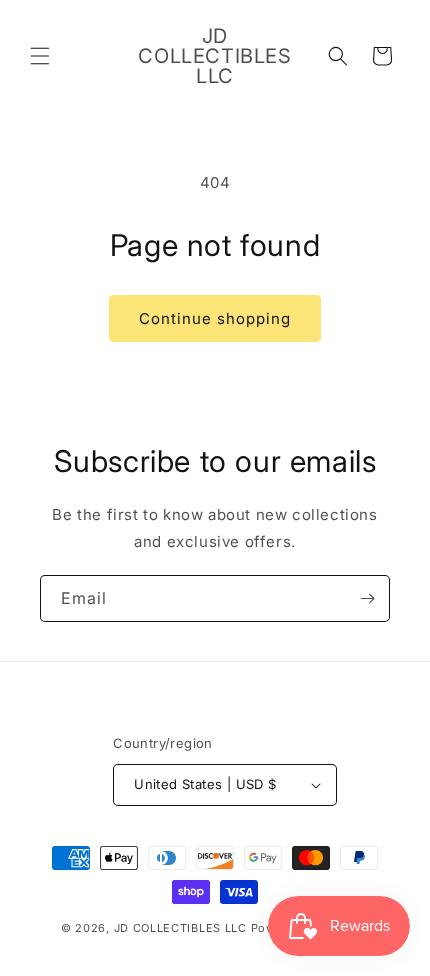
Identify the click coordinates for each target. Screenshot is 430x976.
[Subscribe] (367, 598)
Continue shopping (215, 318)
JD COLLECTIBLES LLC (182, 928)
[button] (40, 56)
